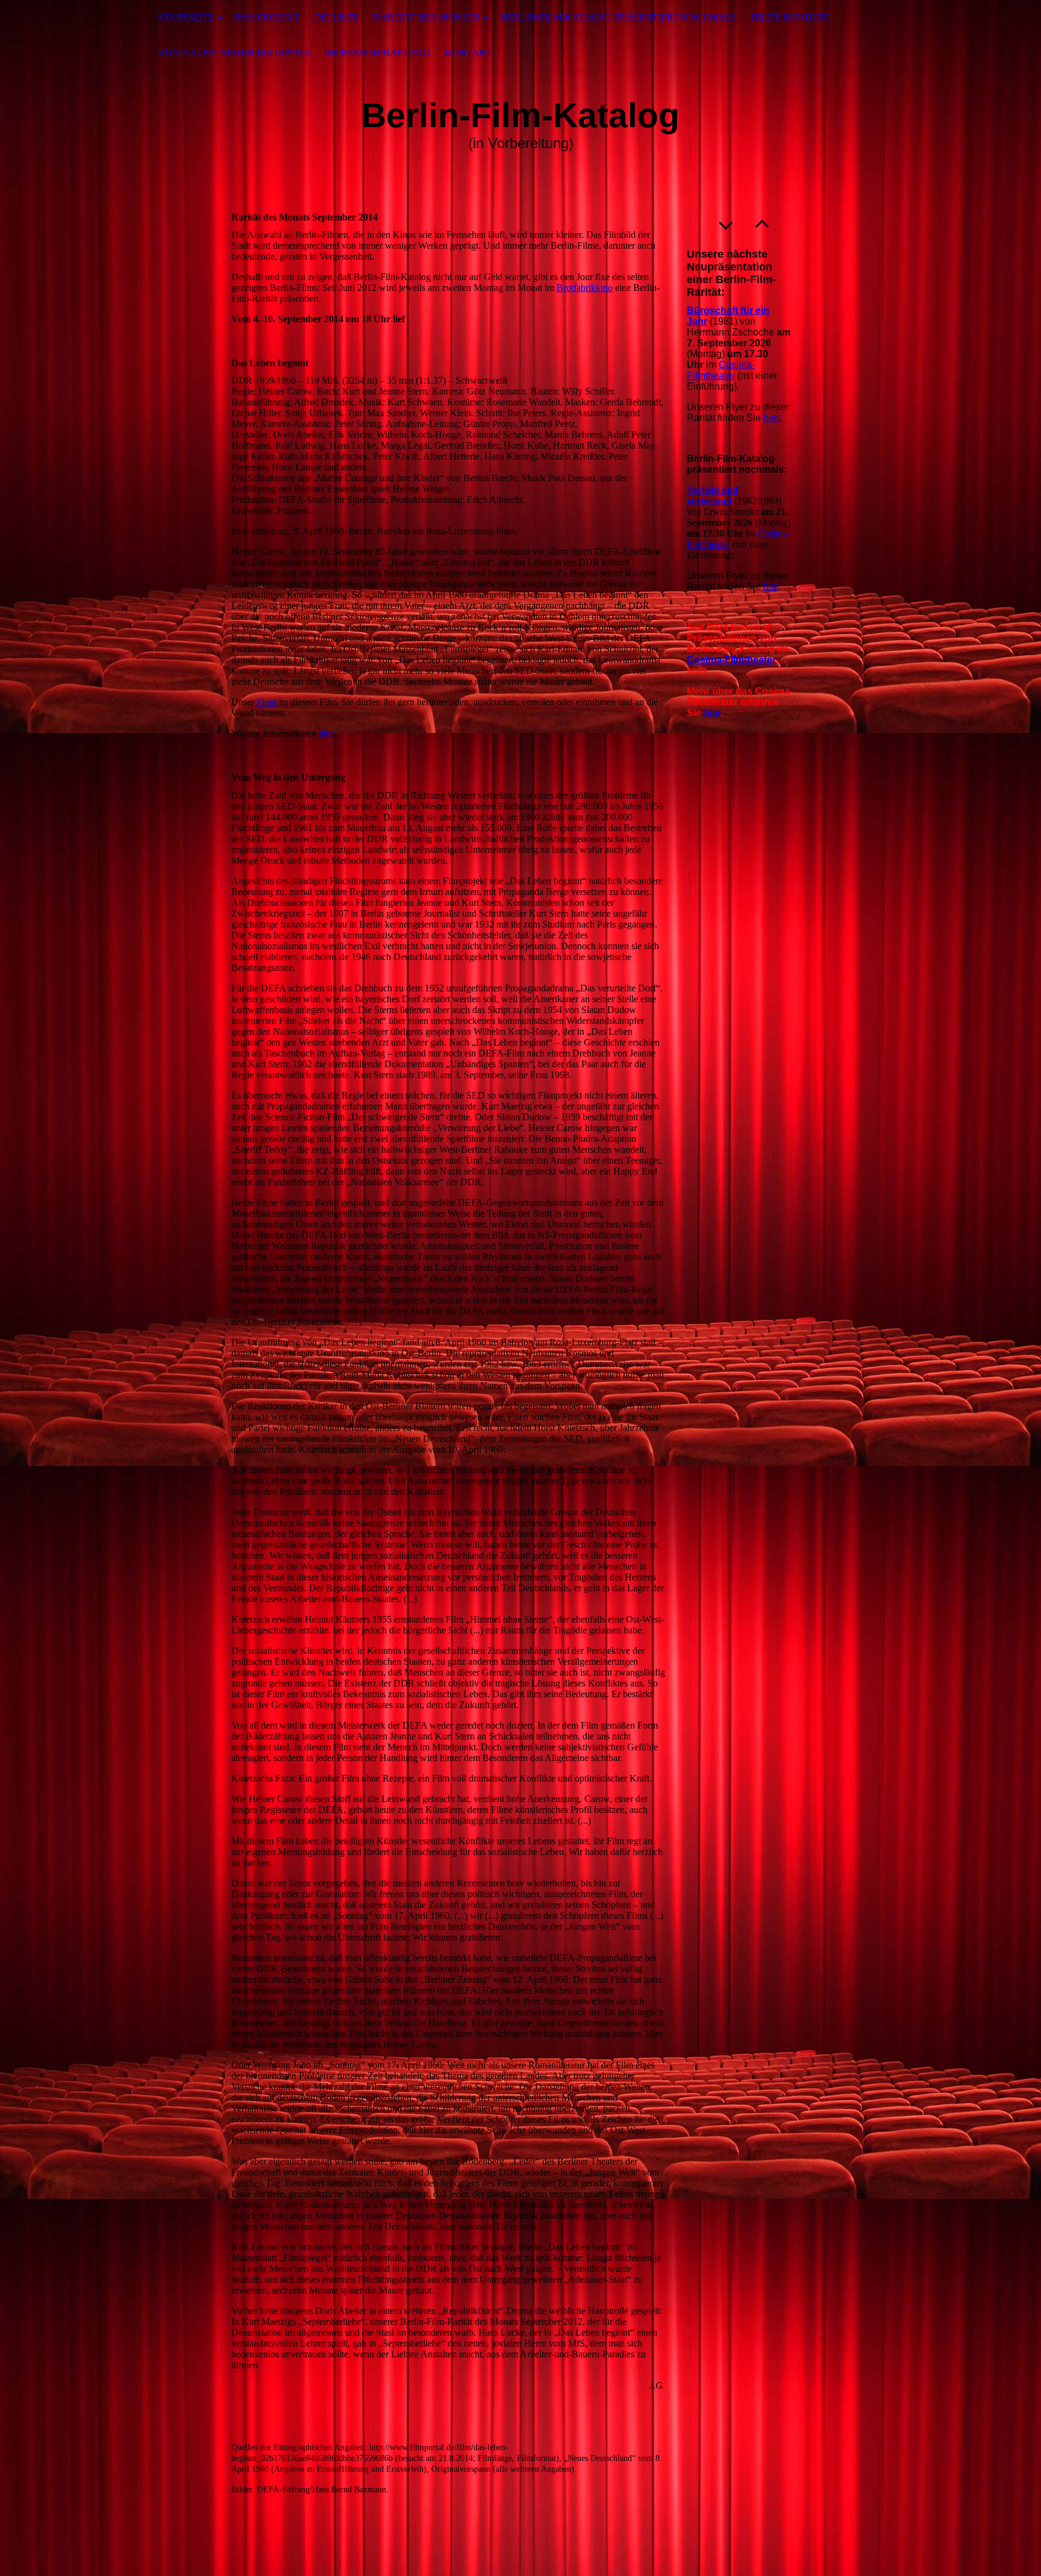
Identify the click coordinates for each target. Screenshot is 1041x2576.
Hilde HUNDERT (791, 17)
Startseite (186, 17)
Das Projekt (267, 17)
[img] (60, 36)
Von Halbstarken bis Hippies (234, 53)
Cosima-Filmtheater (721, 370)
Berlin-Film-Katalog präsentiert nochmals (619, 17)
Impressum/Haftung (377, 53)
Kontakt (468, 53)
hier (326, 733)
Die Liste (336, 17)
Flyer (267, 702)
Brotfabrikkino (585, 288)
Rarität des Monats (427, 17)
